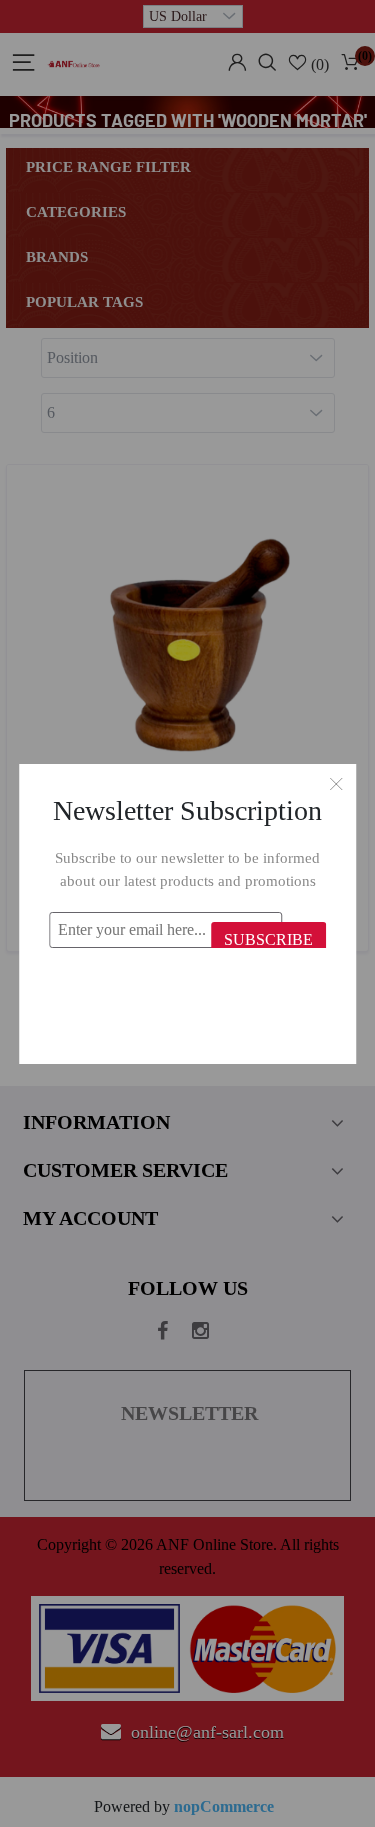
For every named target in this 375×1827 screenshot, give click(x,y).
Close (336, 784)
